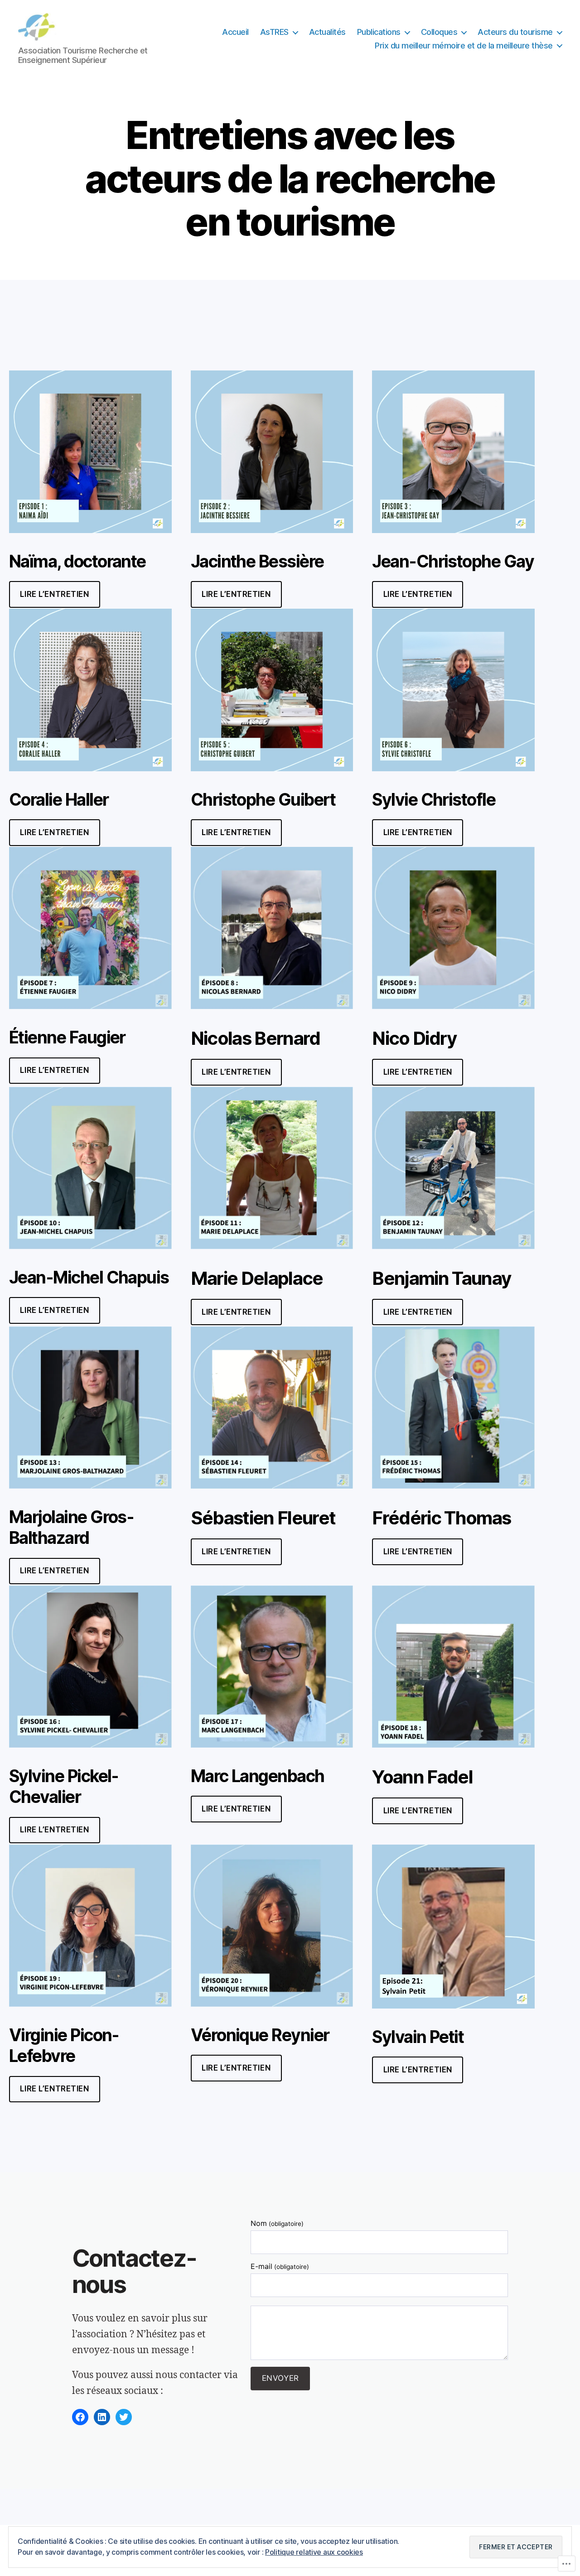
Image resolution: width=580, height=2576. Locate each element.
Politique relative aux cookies (314, 2552)
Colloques (439, 32)
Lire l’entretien (236, 1552)
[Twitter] (124, 2417)
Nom (277, 2223)
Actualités (327, 32)
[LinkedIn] (102, 2417)
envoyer (280, 2378)
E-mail (280, 2266)
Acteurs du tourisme (515, 32)
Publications (379, 32)
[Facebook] (80, 2417)
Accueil (235, 32)
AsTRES (274, 32)
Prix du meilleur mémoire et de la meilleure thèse (464, 46)
